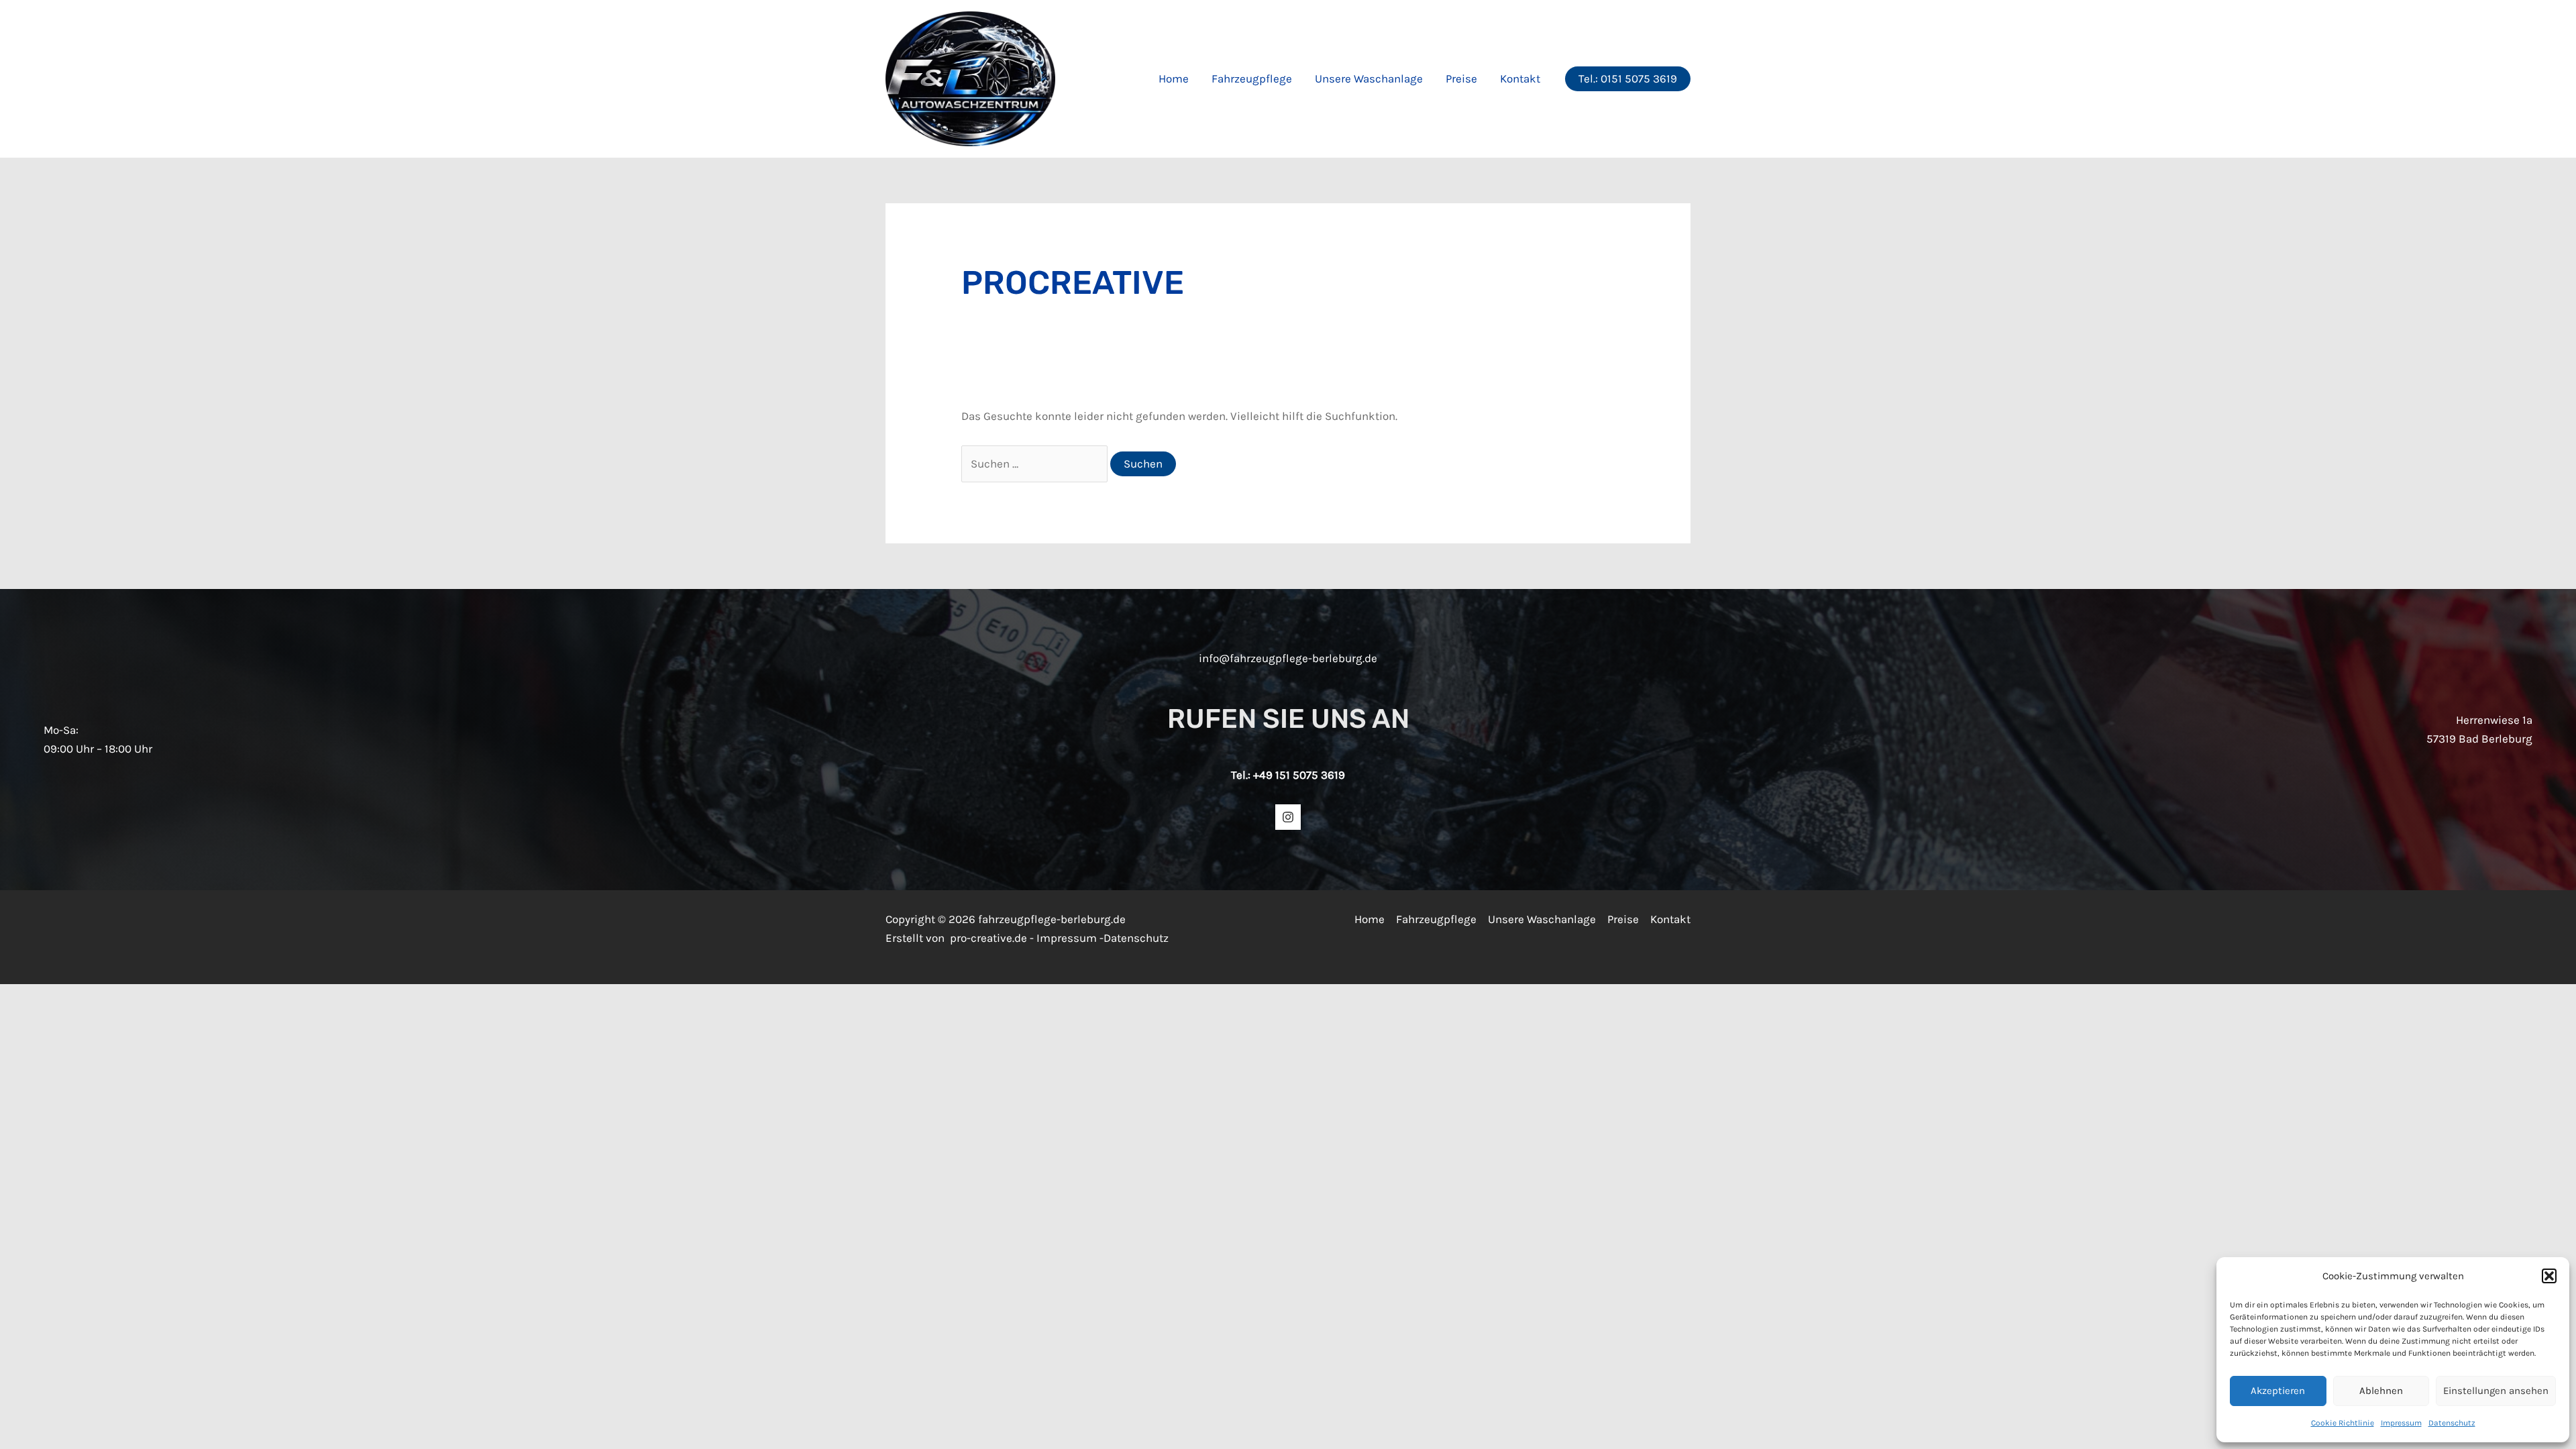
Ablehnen (2381, 1391)
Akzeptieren (2278, 1391)
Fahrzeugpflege (1252, 78)
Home (1174, 78)
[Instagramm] (1288, 817)
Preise (1461, 78)
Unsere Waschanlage (1369, 78)
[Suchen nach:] (1036, 464)
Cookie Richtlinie (2343, 1423)
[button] (2549, 1276)
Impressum (2401, 1423)
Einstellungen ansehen (2496, 1391)
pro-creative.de (988, 938)
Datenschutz (2452, 1423)
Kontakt (1520, 78)
